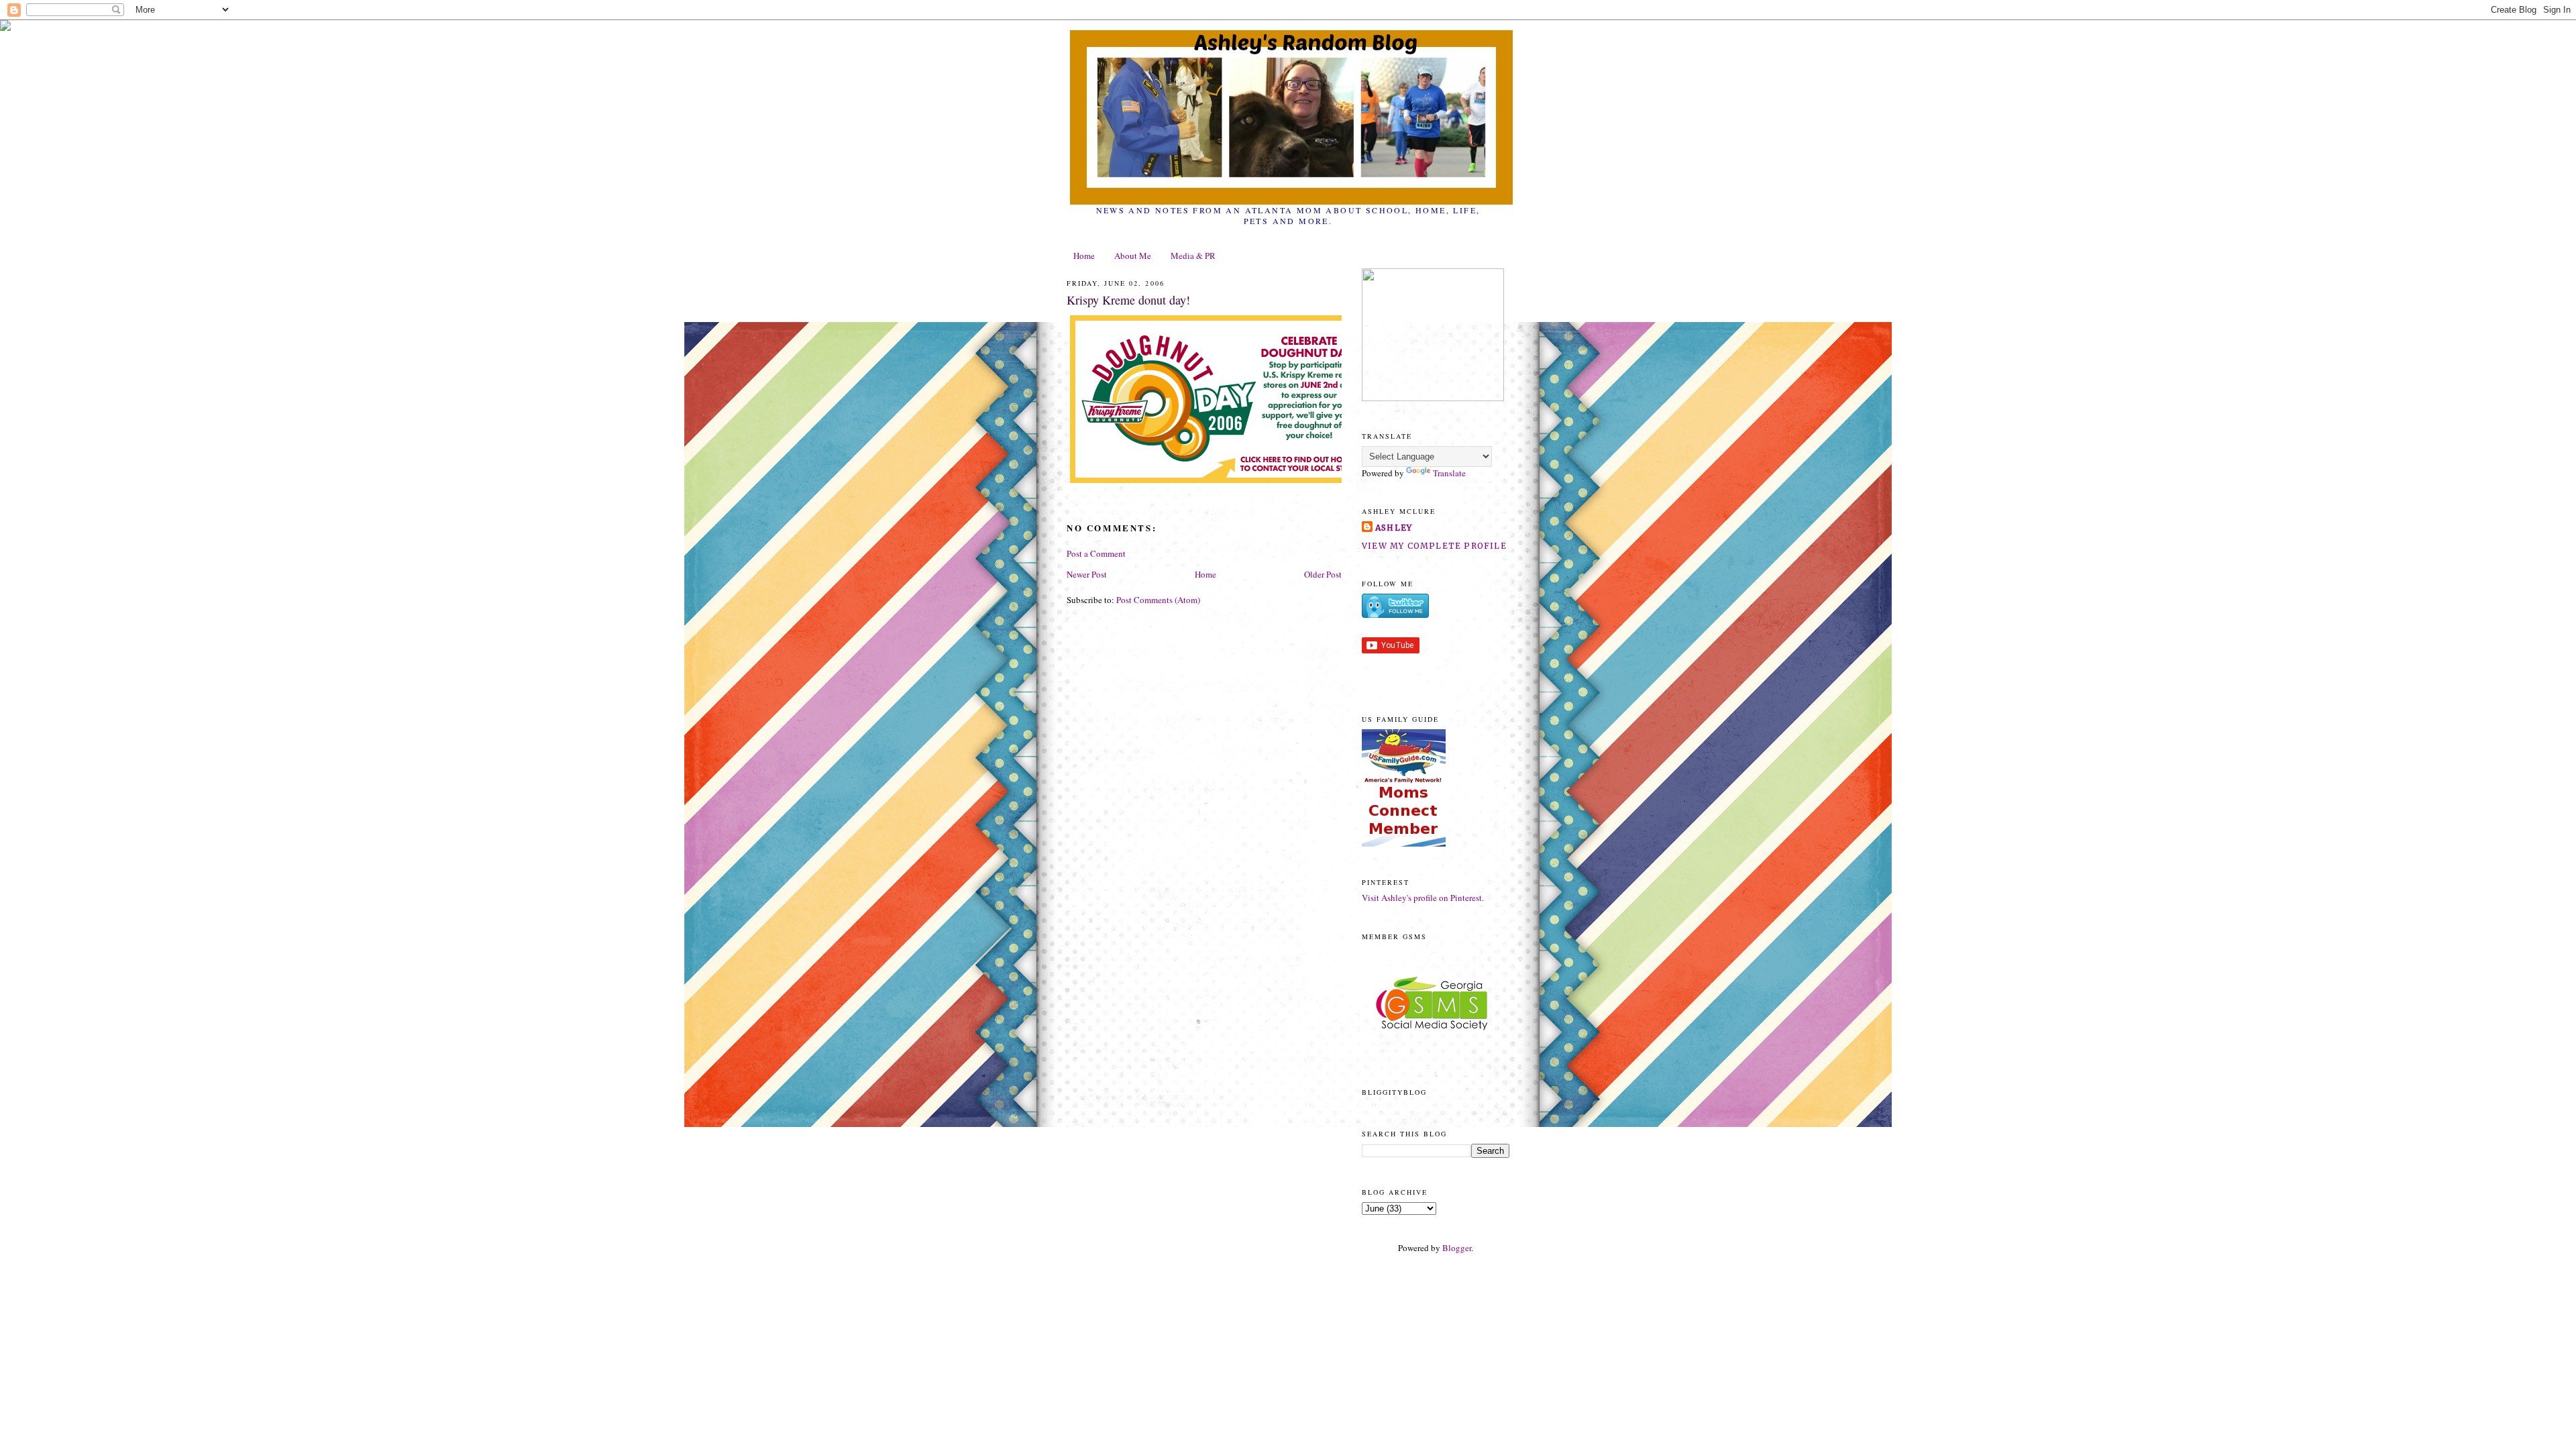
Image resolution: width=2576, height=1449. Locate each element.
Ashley (1394, 528)
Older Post (1323, 574)
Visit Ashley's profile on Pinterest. (1423, 898)
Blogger (1457, 1248)
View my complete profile (1434, 546)
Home (1084, 256)
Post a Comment (1096, 553)
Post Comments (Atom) (1158, 600)
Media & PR (1193, 256)
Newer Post (1087, 574)
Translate (1449, 473)
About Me (1133, 256)
